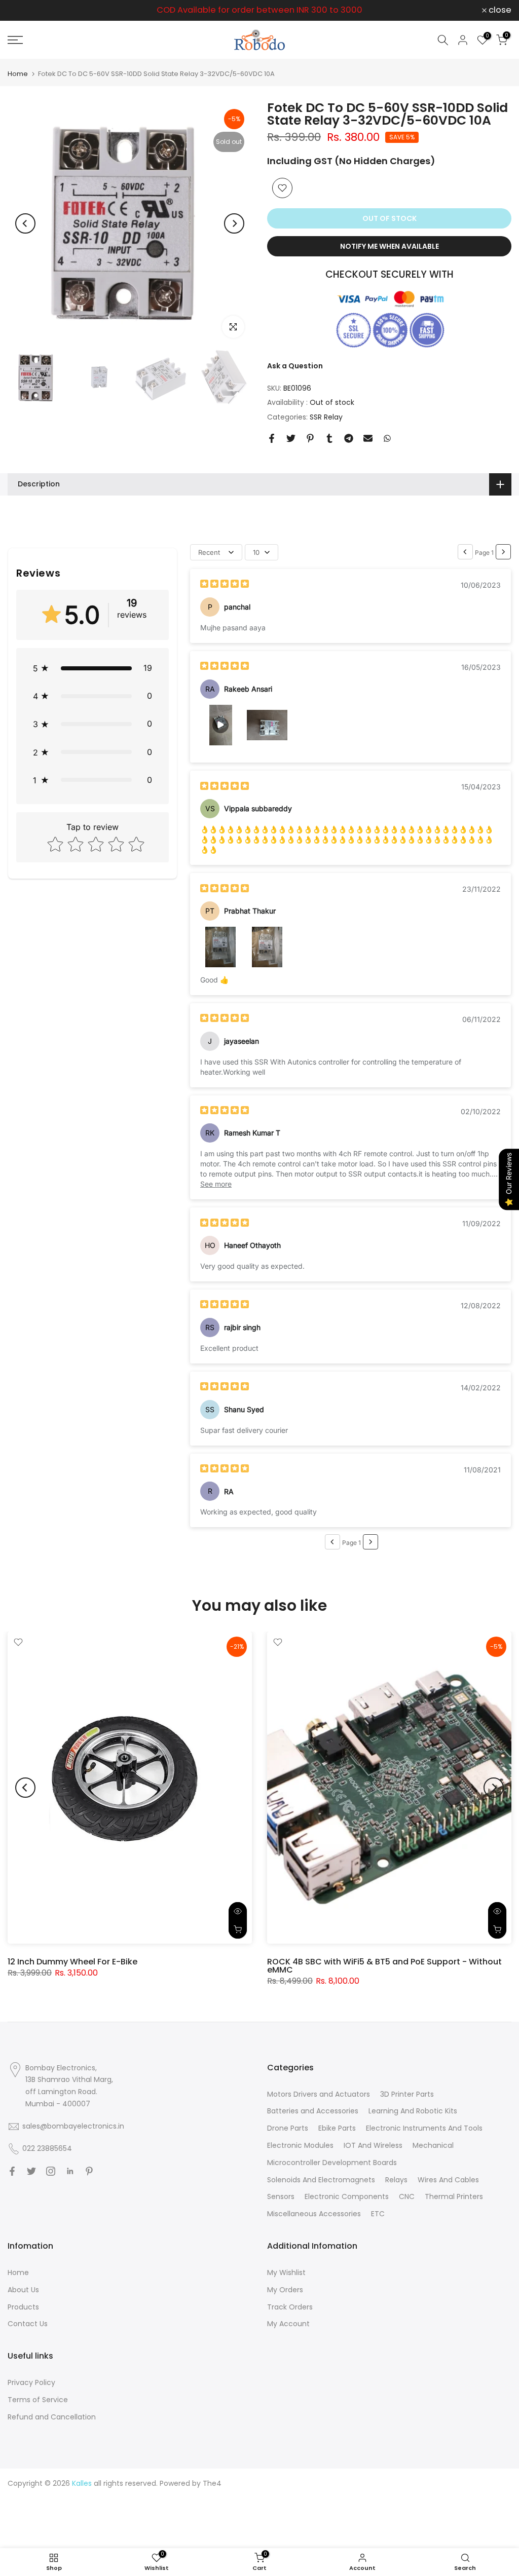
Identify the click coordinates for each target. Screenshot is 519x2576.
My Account (288, 2324)
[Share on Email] (368, 438)
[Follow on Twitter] (31, 2171)
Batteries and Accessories (313, 2111)
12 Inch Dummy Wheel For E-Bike (72, 1962)
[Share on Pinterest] (310, 438)
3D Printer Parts (407, 2094)
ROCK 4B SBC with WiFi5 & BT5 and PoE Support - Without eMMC (384, 1966)
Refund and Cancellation (52, 2417)
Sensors (281, 2196)
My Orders (285, 2290)
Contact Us (28, 2324)
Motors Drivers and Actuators (319, 2094)
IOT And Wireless (373, 2145)
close (25, 10)
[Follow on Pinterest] (89, 2171)
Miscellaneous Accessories (314, 2214)
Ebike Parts (337, 2128)
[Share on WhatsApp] (387, 438)
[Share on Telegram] (349, 438)
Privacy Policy (31, 2382)
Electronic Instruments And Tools (424, 2128)
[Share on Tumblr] (329, 438)
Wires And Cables (448, 2180)
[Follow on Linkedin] (70, 2171)
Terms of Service (38, 2400)
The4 (212, 2483)
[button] (92, 668)
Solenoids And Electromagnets (321, 2180)
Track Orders (290, 2307)
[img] (225, 585)
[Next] (234, 223)
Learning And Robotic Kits (413, 2111)
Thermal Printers (454, 2196)
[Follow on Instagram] (51, 2171)
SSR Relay (326, 417)
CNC (407, 2196)
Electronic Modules (300, 2145)
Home (18, 74)
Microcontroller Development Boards (332, 2163)
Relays (396, 2180)
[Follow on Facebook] (12, 2171)
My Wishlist (286, 2272)
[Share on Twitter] (291, 438)
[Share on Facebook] (272, 438)
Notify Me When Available (390, 246)
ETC (378, 2214)
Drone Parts (288, 2128)
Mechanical (433, 2145)
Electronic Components (347, 2196)
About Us (23, 2290)
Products (23, 2307)
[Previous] (25, 223)
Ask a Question (295, 366)
